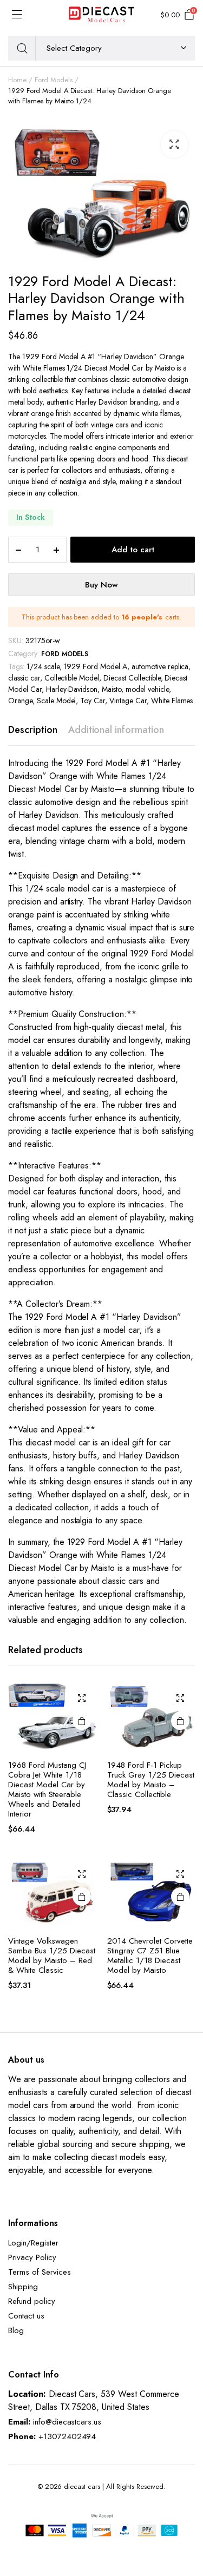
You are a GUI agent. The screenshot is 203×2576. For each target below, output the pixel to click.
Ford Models (54, 80)
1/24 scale (43, 666)
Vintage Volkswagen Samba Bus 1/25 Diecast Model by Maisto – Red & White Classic (52, 1956)
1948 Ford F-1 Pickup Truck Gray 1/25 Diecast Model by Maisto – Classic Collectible (151, 1780)
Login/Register (33, 2243)
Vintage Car (128, 701)
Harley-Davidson (72, 689)
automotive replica (160, 666)
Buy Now (101, 585)
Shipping (23, 2287)
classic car (24, 678)
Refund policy (32, 2301)
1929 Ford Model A (96, 666)
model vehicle (147, 689)
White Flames (172, 701)
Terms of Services (40, 2272)
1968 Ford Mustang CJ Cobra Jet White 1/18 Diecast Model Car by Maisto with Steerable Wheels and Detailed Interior (47, 1789)
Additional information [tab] (116, 730)
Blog (16, 2330)
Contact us (26, 2316)
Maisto (112, 689)
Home (17, 80)
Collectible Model (72, 678)
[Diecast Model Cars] (101, 15)
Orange (20, 701)
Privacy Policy (32, 2257)
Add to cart (133, 550)
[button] (174, 144)
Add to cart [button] (82, 1721)
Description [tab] (33, 730)
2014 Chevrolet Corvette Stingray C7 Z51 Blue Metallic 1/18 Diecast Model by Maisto (150, 1956)
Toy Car (93, 701)
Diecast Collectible (132, 678)
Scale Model (57, 701)
